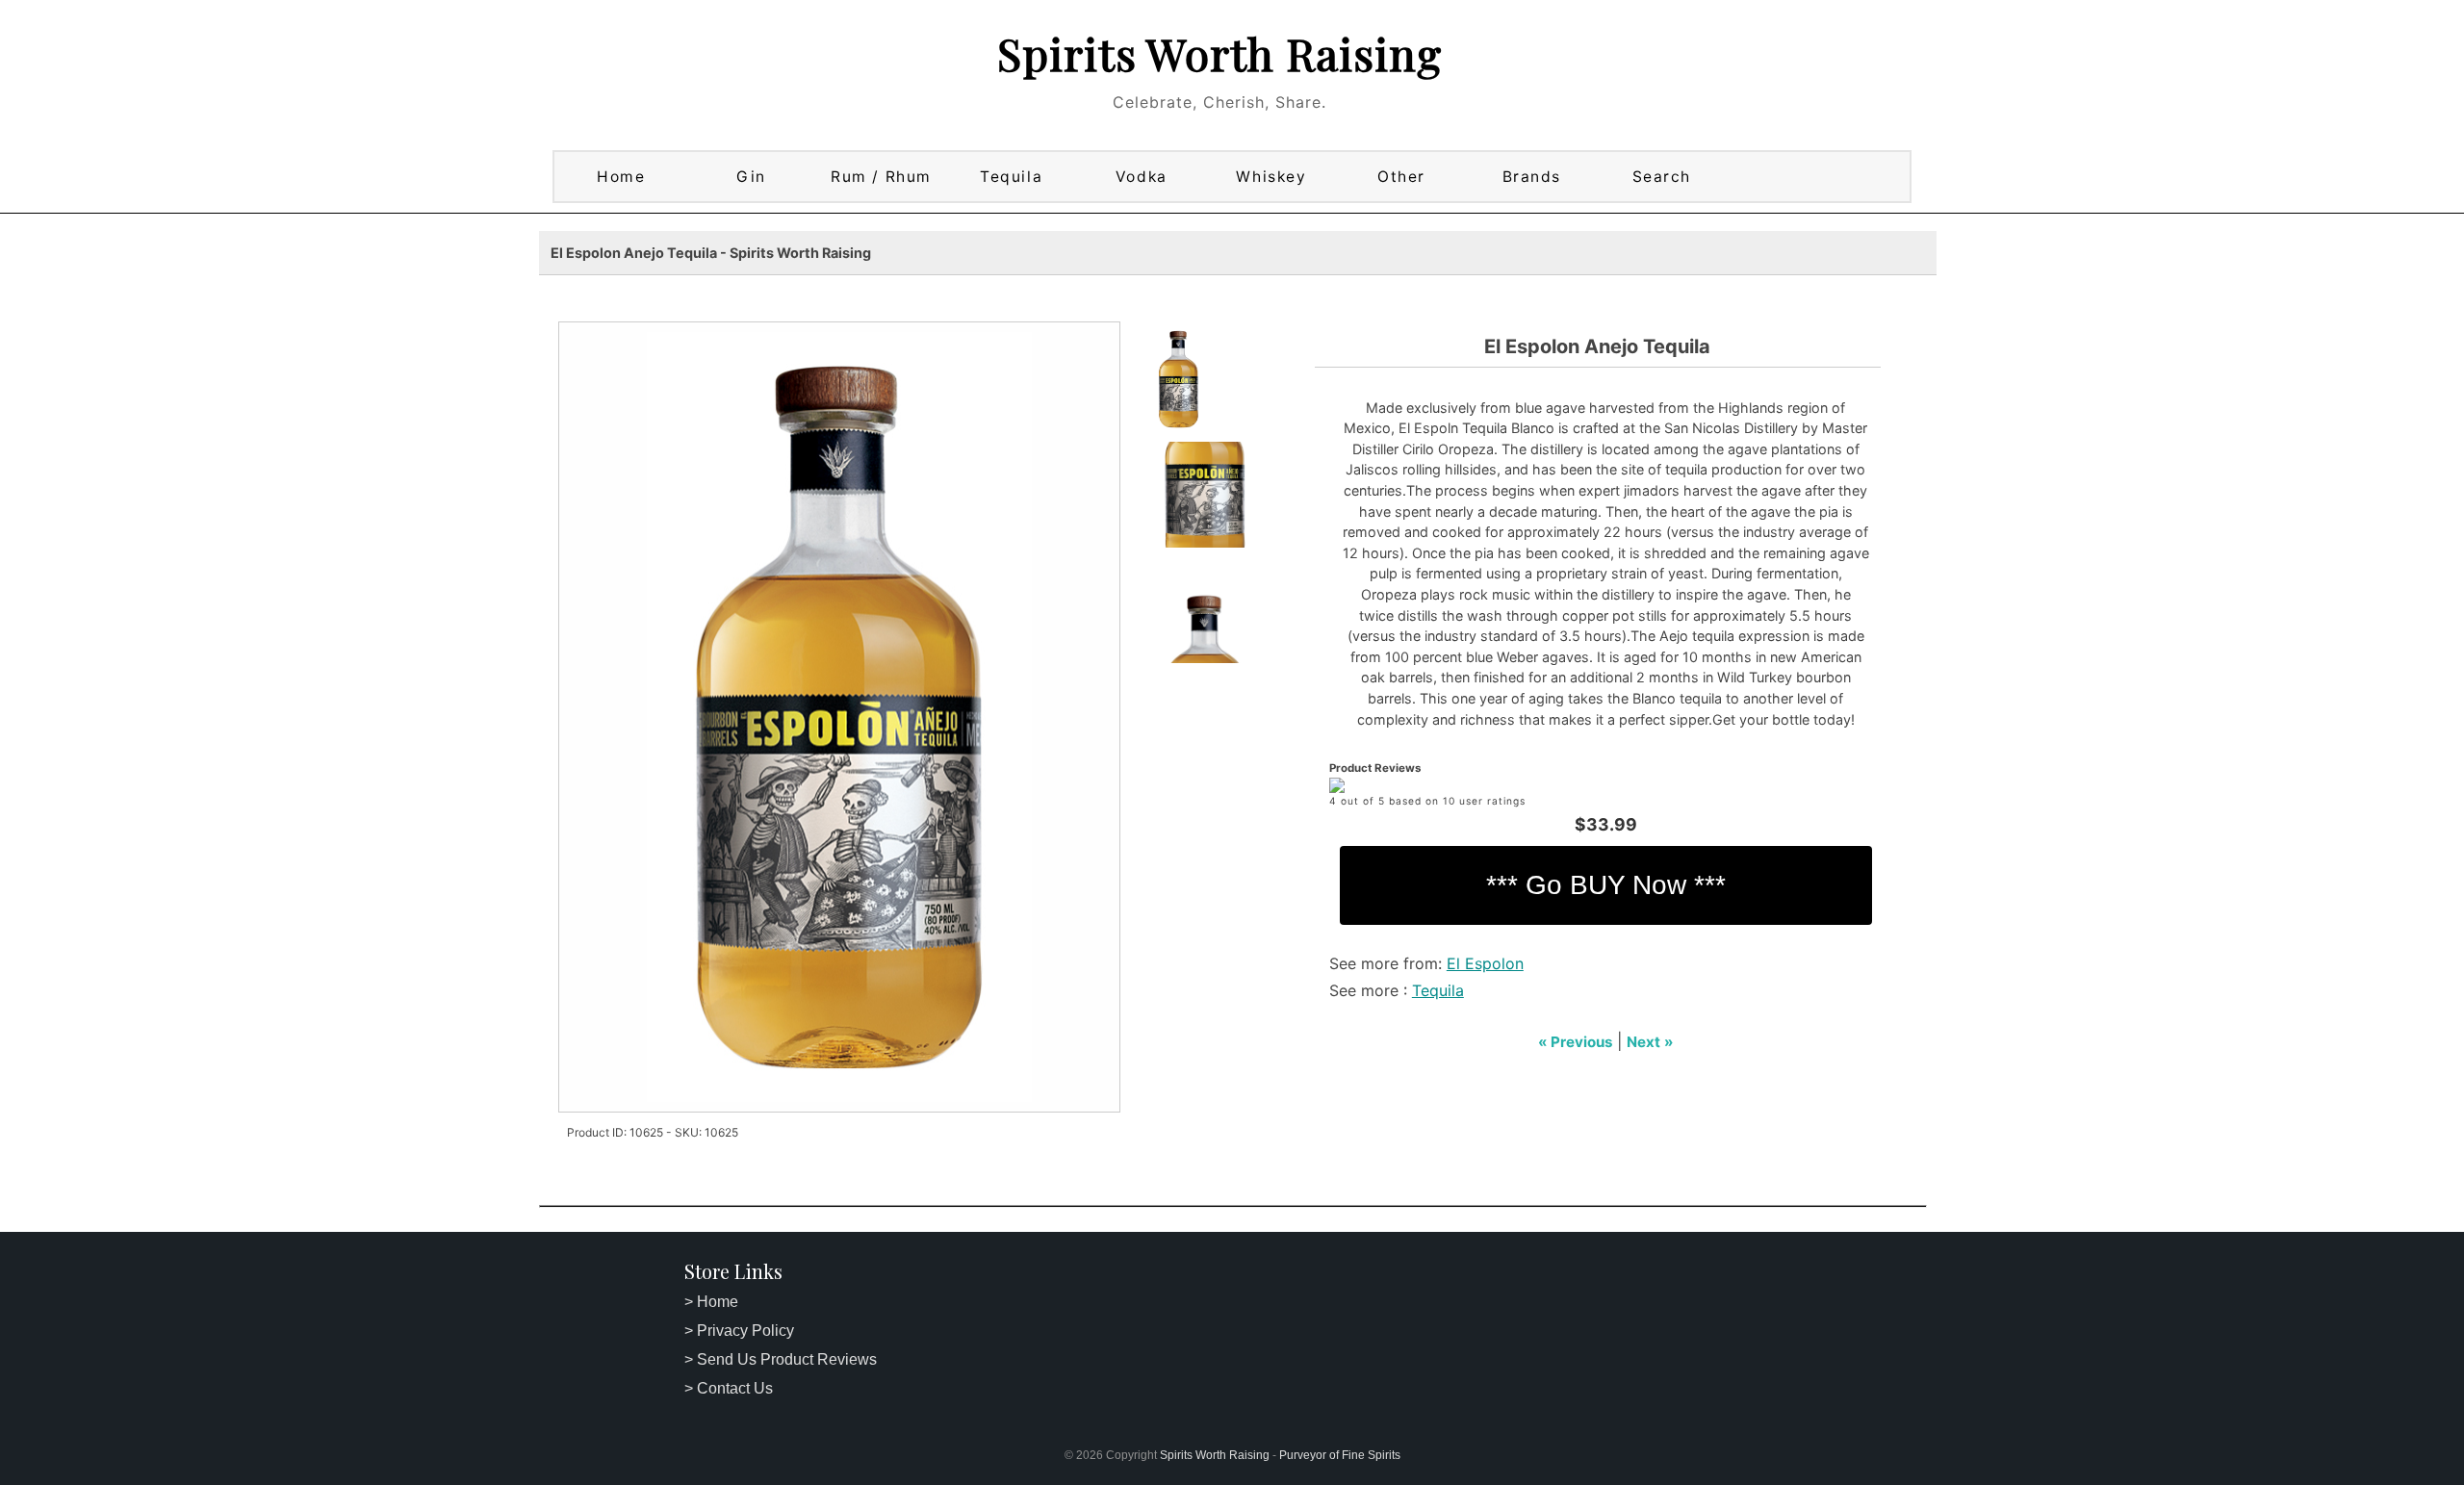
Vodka (1142, 177)
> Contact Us (729, 1388)
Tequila (1011, 177)
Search (1662, 177)
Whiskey (1271, 177)
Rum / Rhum (881, 177)
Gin (751, 177)
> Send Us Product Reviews (781, 1359)
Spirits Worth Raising (1219, 53)
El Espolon (1485, 963)
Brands (1532, 177)
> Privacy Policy (739, 1331)
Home (621, 177)
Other (1401, 177)
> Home (711, 1302)
